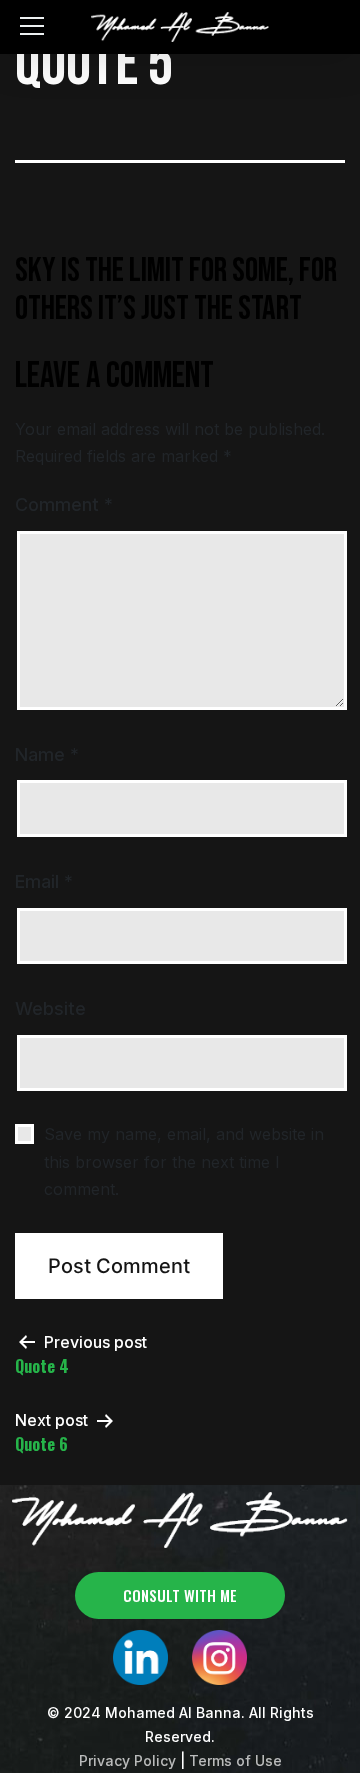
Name (47, 754)
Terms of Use (235, 1760)
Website (50, 1008)
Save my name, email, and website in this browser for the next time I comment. (184, 1161)
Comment (64, 504)
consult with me (180, 1595)
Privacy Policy (127, 1760)
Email (44, 881)
